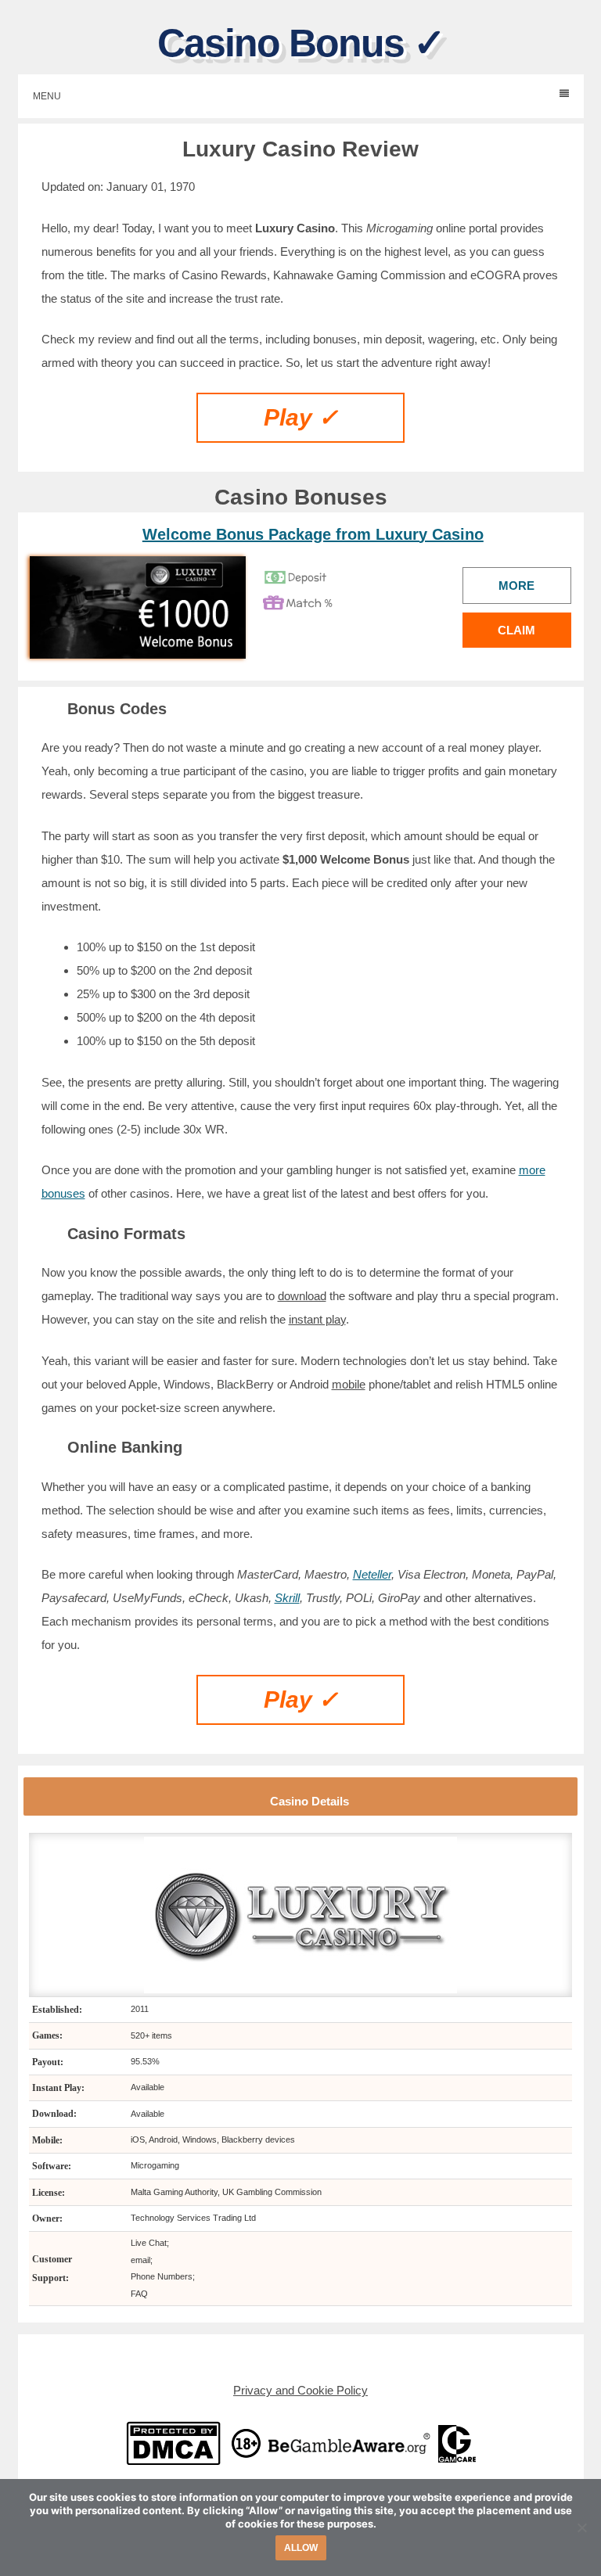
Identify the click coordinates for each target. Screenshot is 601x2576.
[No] (581, 2527)
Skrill (287, 1598)
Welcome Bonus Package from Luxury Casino (313, 534)
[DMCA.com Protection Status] (173, 2443)
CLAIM (516, 630)
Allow (301, 2548)
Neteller (372, 1574)
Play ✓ (301, 417)
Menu (47, 96)
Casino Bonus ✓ (301, 43)
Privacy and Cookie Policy (300, 2390)
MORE (516, 586)
